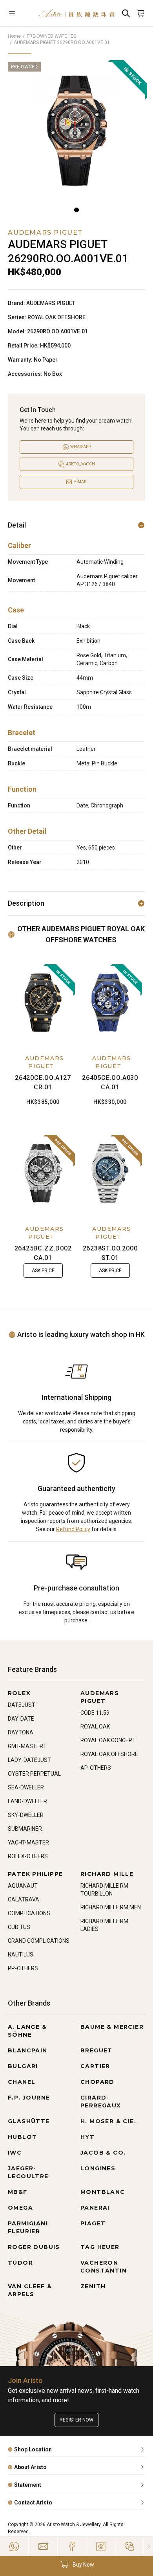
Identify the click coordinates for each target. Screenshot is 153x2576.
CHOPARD (97, 2082)
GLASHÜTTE (29, 2121)
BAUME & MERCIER (112, 2027)
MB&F (18, 2192)
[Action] (129, 2547)
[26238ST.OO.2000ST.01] (110, 1173)
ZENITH (93, 2286)
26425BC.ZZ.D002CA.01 (43, 1253)
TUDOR (20, 2263)
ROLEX (19, 1693)
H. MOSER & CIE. (108, 2121)
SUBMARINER (25, 1829)
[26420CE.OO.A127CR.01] (43, 1003)
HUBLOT (22, 2137)
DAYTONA (21, 1732)
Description (26, 903)
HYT (87, 2137)
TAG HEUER (100, 2247)
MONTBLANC (103, 2192)
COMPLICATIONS (29, 1913)
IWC (15, 2153)
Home (14, 36)
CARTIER (95, 2066)
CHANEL (22, 2082)
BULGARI (23, 2066)
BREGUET (97, 2050)
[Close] (148, 2547)
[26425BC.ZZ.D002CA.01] (43, 1173)
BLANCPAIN (28, 2050)
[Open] (19, 13)
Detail (17, 525)
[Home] (76, 13)
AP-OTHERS (96, 1768)
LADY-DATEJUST (29, 1760)
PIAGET (93, 2223)
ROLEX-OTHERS (28, 1856)
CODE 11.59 (95, 1713)
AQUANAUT (23, 1886)
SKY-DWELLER (26, 1815)
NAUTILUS (21, 1955)
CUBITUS (19, 1927)
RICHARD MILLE (107, 1874)
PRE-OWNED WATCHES (51, 36)
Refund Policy (73, 1529)
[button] (76, 2565)
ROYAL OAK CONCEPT (108, 1740)
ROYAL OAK (95, 1727)
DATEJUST (22, 1705)
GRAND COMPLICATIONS (39, 1941)
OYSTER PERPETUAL (34, 1774)
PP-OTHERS (23, 1968)
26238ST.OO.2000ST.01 (110, 1253)
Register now (76, 2420)
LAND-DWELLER (27, 1801)
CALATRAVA (24, 1899)
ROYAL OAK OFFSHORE (109, 1754)
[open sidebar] (19, 13)
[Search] (126, 13)
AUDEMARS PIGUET (44, 1062)
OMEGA (20, 2208)
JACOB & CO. (103, 2153)
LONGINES (98, 2168)
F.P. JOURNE (29, 2098)
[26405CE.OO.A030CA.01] (110, 1003)
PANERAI (95, 2208)
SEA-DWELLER (26, 1787)
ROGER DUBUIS (34, 2247)
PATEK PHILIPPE (36, 1874)
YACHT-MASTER (28, 1842)
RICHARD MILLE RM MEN (111, 1907)
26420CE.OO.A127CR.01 (43, 1082)
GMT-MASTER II (27, 1746)
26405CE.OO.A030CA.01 (110, 1082)
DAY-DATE (21, 1719)
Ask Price (43, 1271)
